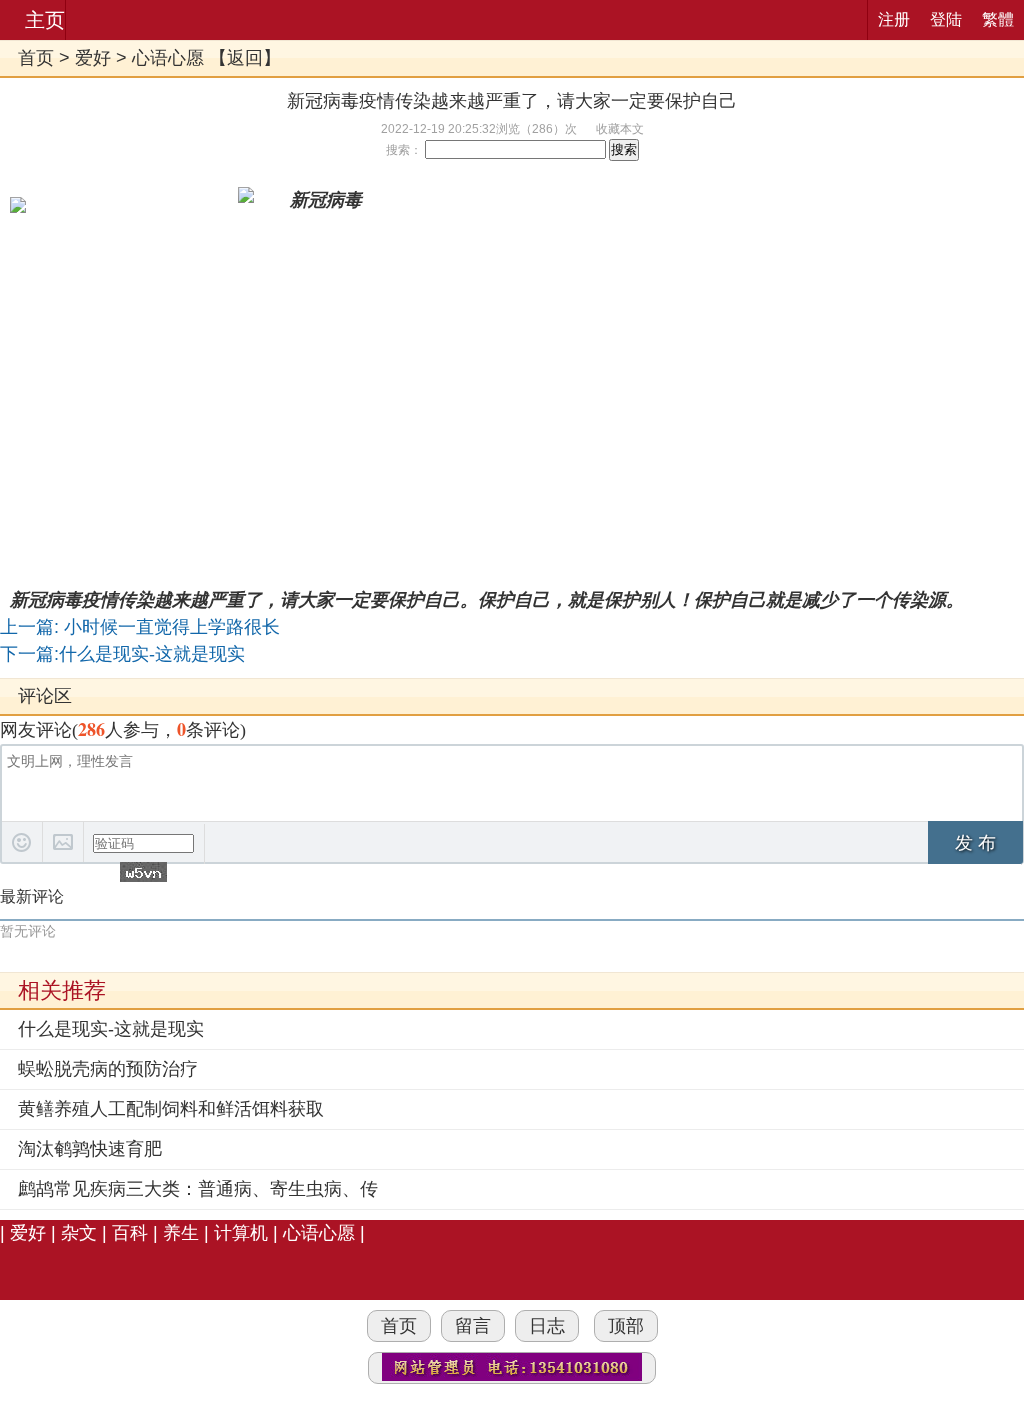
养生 (181, 1233)
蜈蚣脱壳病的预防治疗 (108, 1069)
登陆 (946, 19)
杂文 (79, 1233)
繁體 (998, 19)
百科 (130, 1233)
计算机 (241, 1233)
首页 (36, 58)
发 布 (975, 843)
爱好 (93, 58)
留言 (473, 1326)
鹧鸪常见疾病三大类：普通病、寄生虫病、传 (198, 1189)
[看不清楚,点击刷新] (143, 872)
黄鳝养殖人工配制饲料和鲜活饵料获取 (171, 1109)
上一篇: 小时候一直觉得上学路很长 (140, 627)
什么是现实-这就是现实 (111, 1029)
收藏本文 (620, 129)
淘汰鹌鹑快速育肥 (90, 1149)
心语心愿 (168, 58)
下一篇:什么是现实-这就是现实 (122, 654)
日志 (547, 1326)
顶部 (626, 1326)
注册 (894, 19)
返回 (245, 58)
